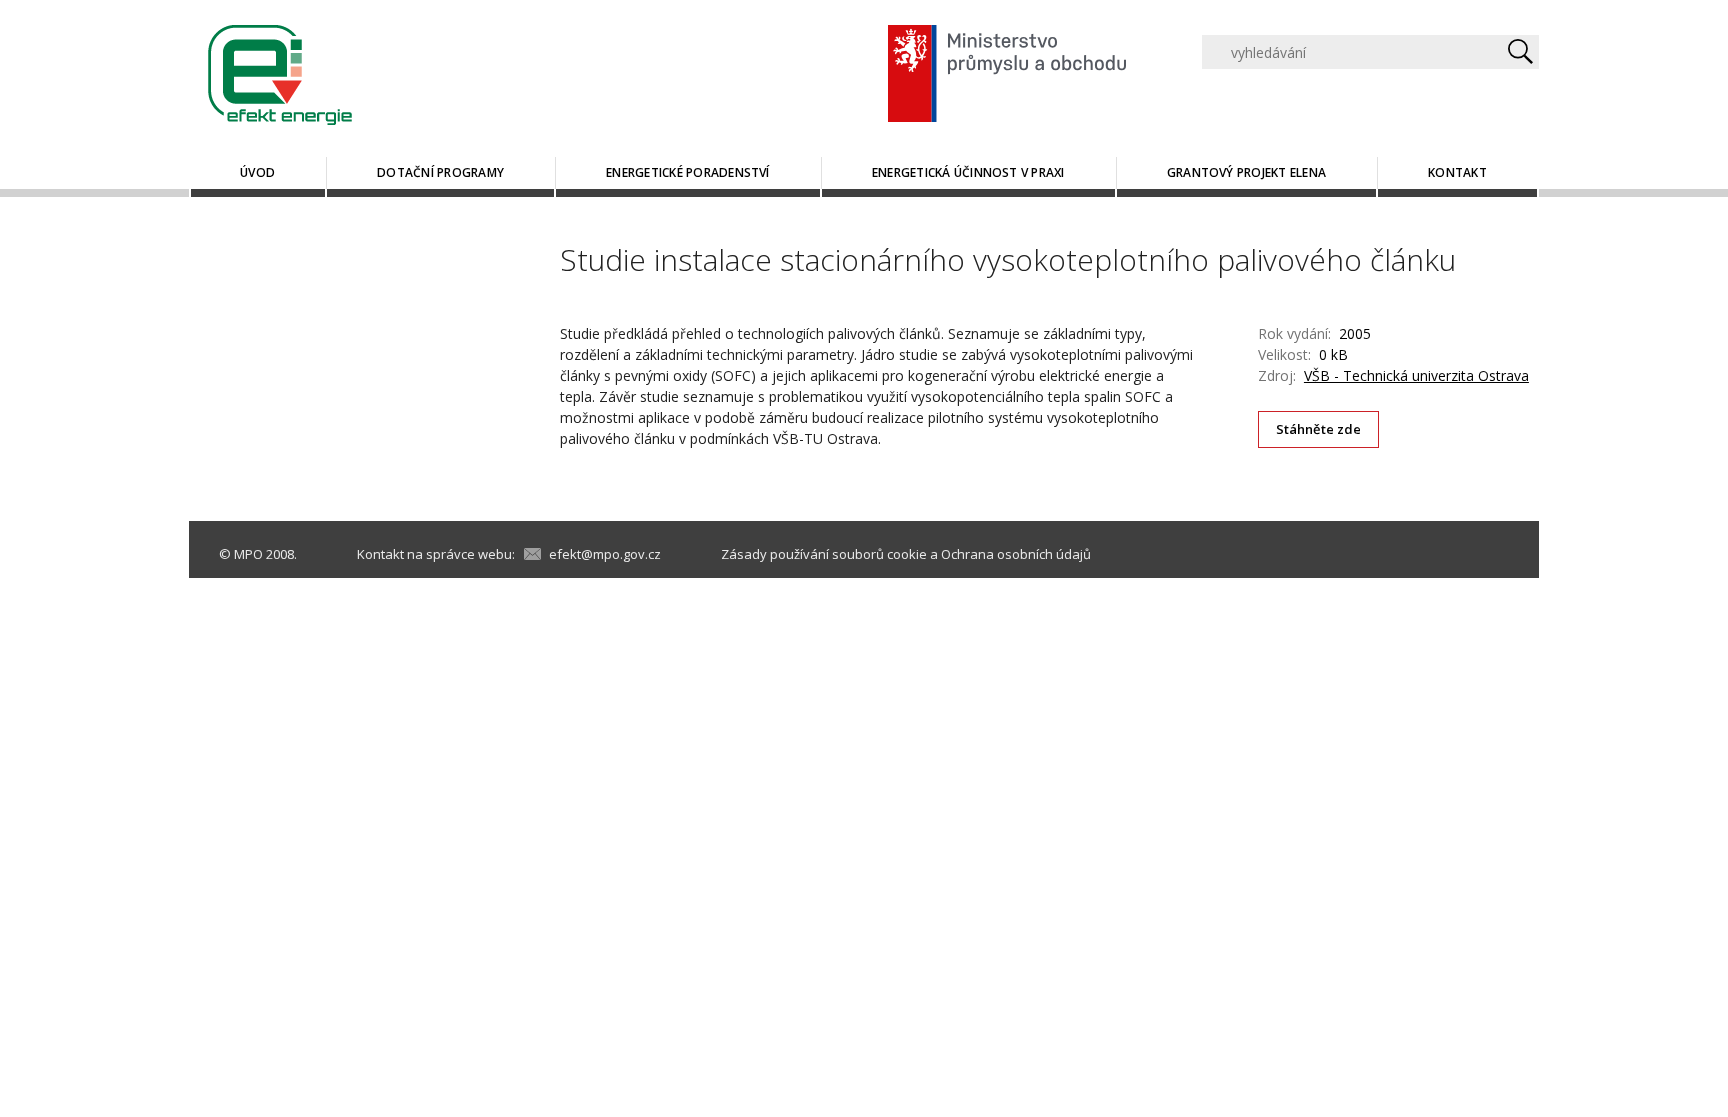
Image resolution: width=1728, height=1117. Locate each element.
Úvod (257, 172)
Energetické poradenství (688, 172)
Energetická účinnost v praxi (968, 172)
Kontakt (1457, 172)
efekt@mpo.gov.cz (605, 554)
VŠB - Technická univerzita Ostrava (1416, 375)
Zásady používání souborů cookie (824, 554)
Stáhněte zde (1319, 429)
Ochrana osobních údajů (1016, 554)
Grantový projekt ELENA (1246, 172)
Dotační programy (440, 172)
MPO (248, 554)
